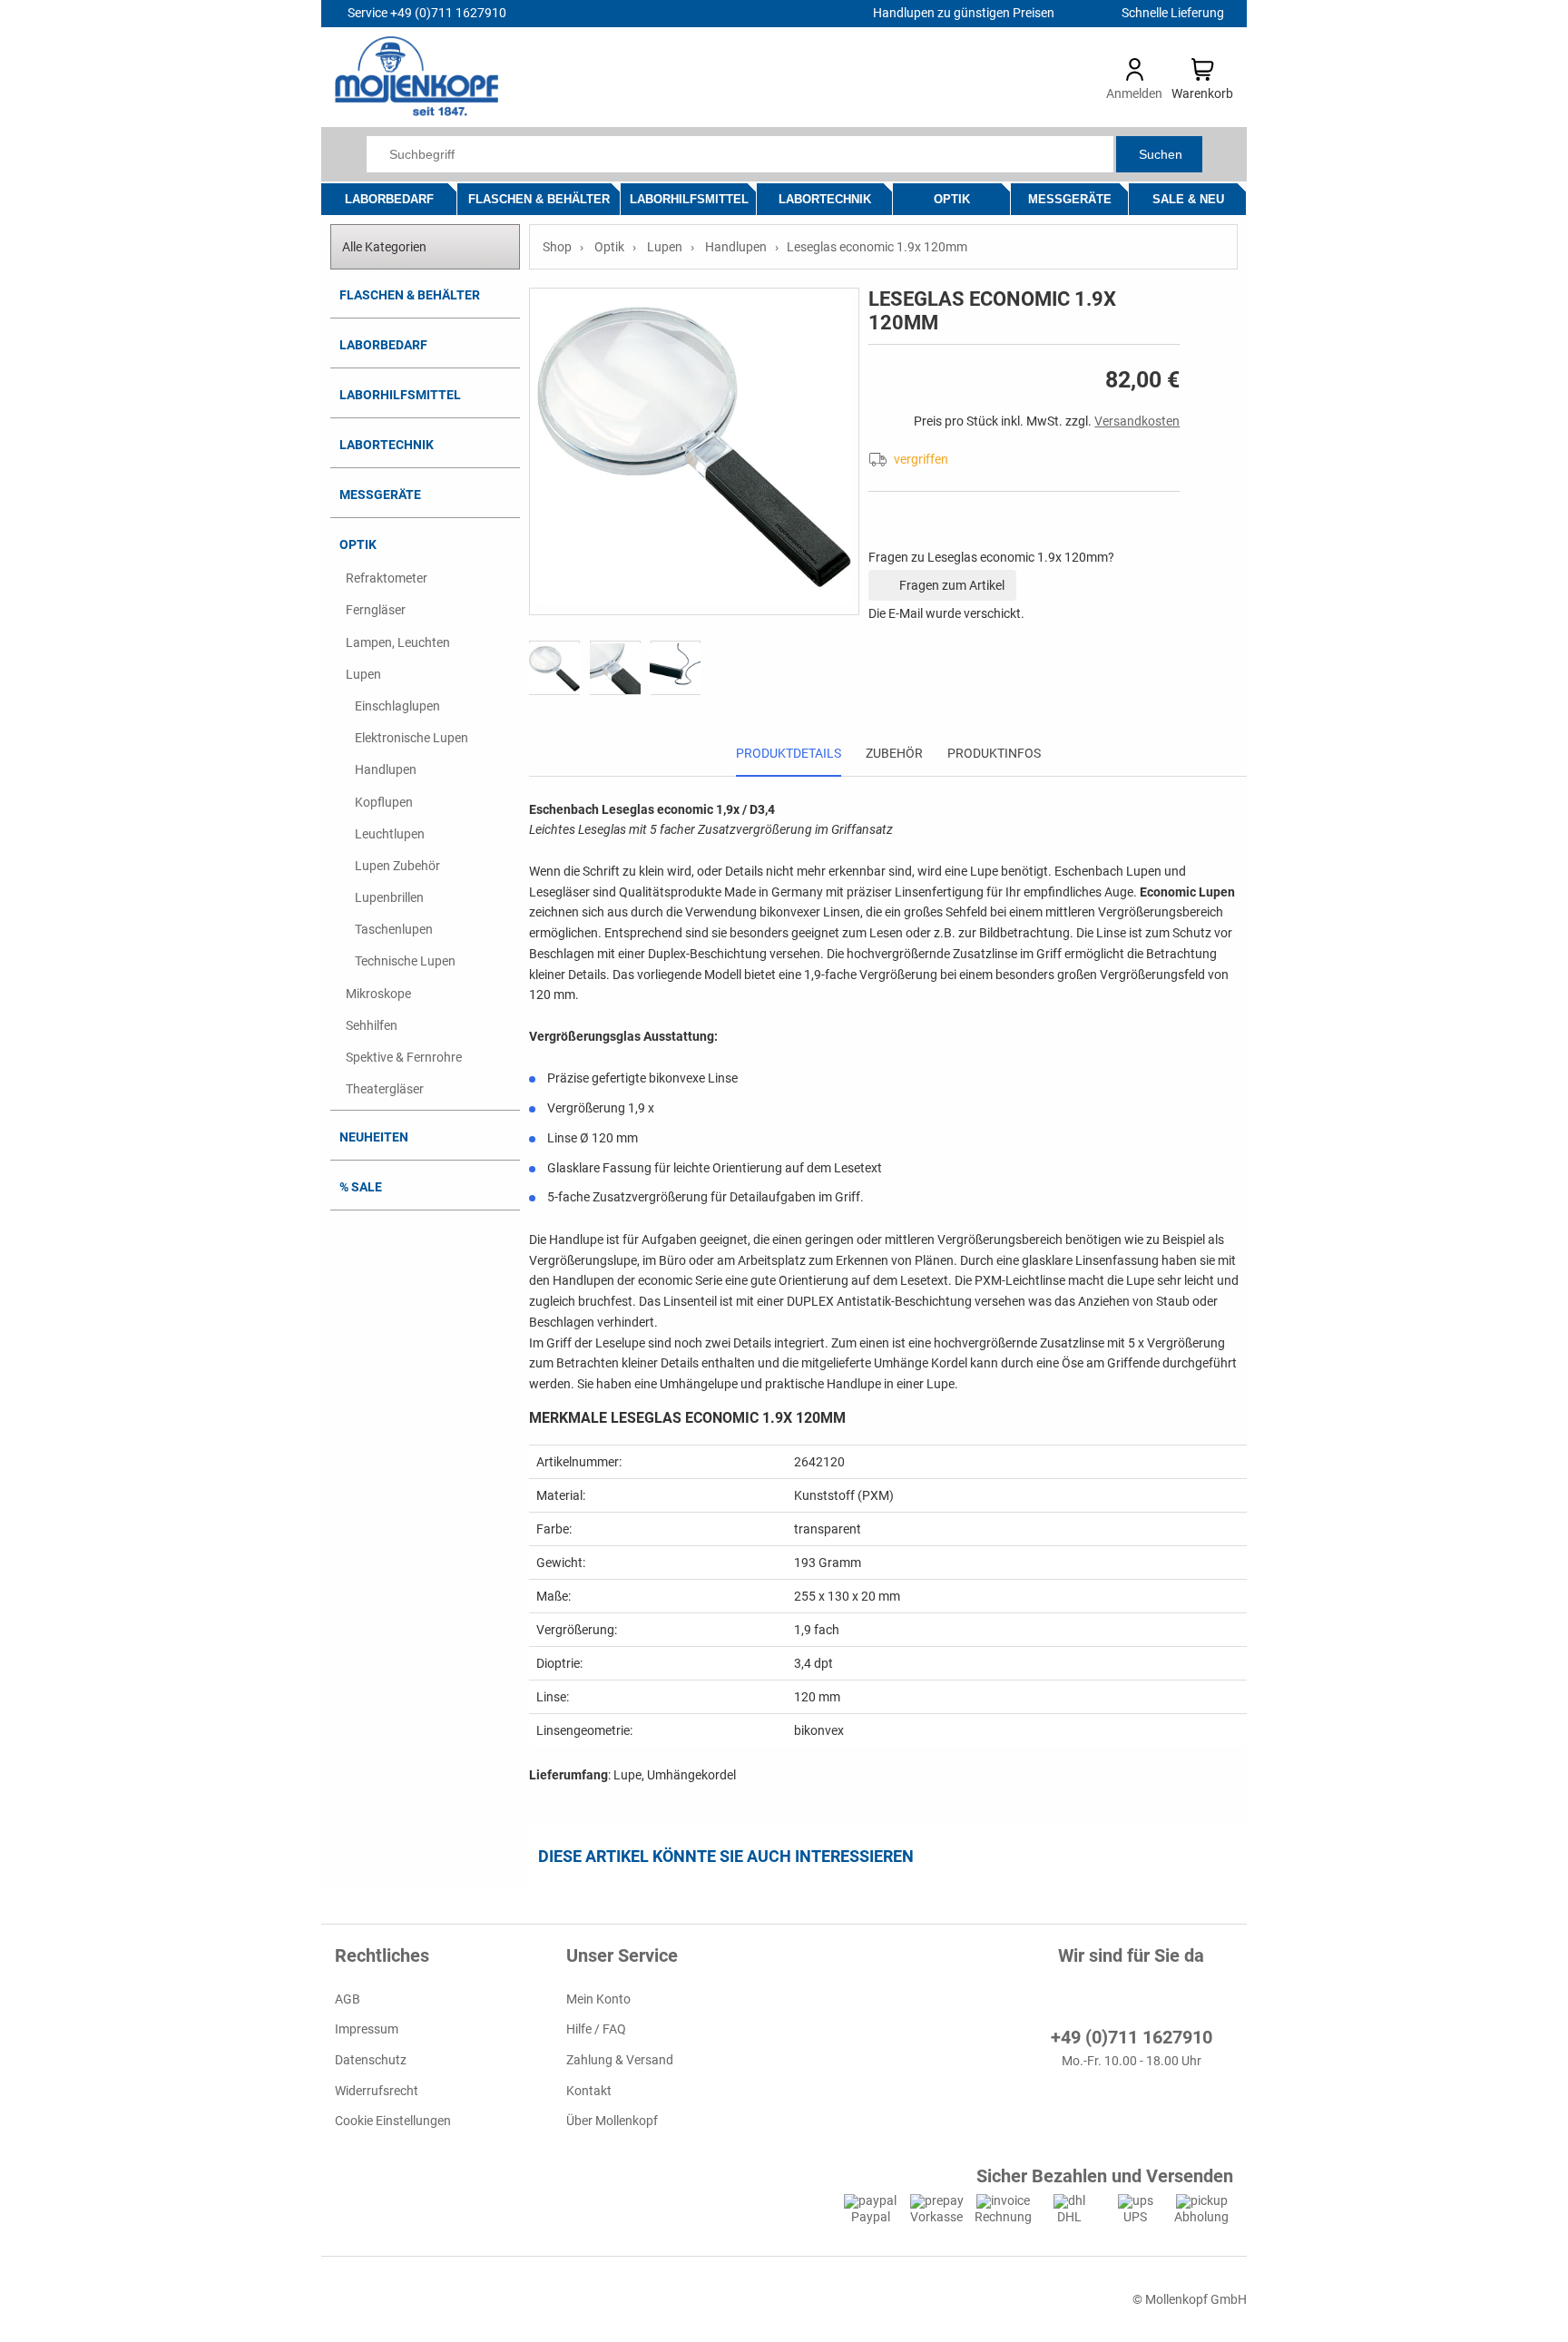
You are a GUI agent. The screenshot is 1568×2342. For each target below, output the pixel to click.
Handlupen (386, 769)
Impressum (367, 2029)
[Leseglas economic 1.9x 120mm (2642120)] (694, 451)
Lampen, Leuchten (398, 642)
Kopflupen (384, 802)
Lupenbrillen (389, 897)
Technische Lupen (405, 961)
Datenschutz (371, 2060)
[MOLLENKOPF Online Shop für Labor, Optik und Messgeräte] (416, 112)
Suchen (1161, 154)
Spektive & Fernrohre (404, 1057)
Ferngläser (376, 610)
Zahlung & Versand (620, 2060)
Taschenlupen (394, 929)
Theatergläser (385, 1089)
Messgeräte (1070, 199)
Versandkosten (1137, 421)
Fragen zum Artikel (951, 585)
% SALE (361, 1187)
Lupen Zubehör (397, 866)
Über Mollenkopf (612, 2121)
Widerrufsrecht (377, 2090)
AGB (348, 1999)
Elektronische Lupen (412, 738)
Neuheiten (374, 1137)
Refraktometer (387, 578)
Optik (952, 199)
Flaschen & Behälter (539, 199)
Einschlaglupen (397, 706)
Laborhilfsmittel (689, 199)
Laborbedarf (389, 199)
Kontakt (589, 2090)
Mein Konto (598, 1999)
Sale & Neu (1188, 199)
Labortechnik (825, 199)
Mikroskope (378, 994)
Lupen (363, 674)
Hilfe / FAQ (596, 2029)
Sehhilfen (372, 1025)
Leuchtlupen (390, 834)
